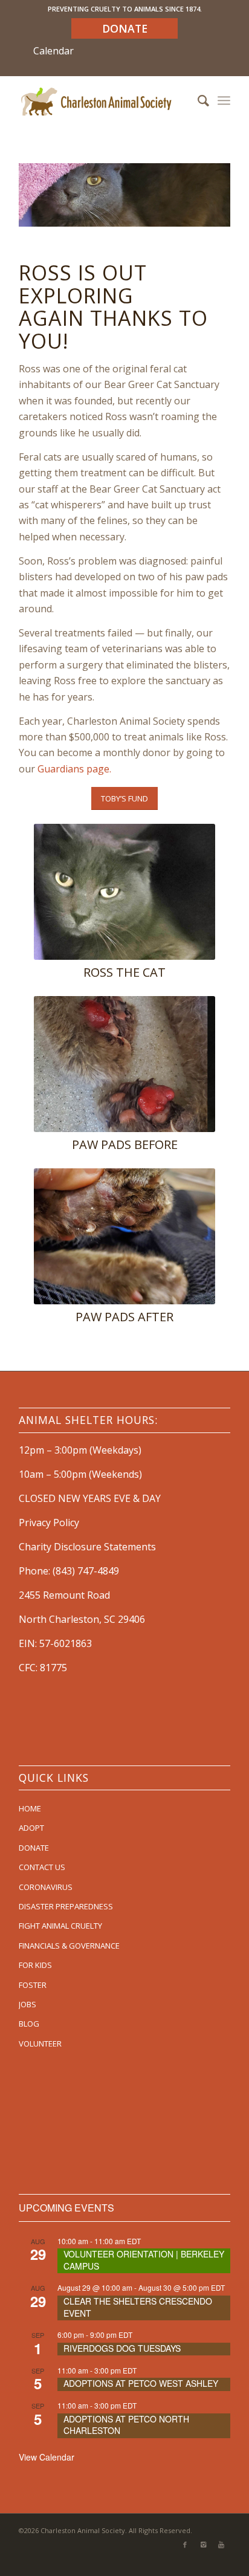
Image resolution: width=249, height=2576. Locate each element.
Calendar (53, 51)
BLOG (29, 2024)
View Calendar (47, 2457)
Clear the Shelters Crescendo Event (138, 2307)
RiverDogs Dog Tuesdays (122, 2348)
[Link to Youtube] (221, 2545)
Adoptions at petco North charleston (126, 2425)
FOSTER (33, 1985)
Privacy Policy (49, 1523)
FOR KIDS (35, 1965)
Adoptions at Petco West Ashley (141, 2383)
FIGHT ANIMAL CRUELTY (60, 1926)
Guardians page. (74, 769)
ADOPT (31, 1828)
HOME (30, 1808)
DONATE (34, 1848)
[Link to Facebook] (185, 2545)
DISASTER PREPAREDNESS (66, 1906)
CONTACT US (42, 1867)
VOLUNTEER (40, 2044)
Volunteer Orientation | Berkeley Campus (144, 2260)
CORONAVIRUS (46, 1887)
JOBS (27, 2004)
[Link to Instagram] (203, 2545)
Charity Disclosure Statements (87, 1547)
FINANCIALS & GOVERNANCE (69, 1946)
